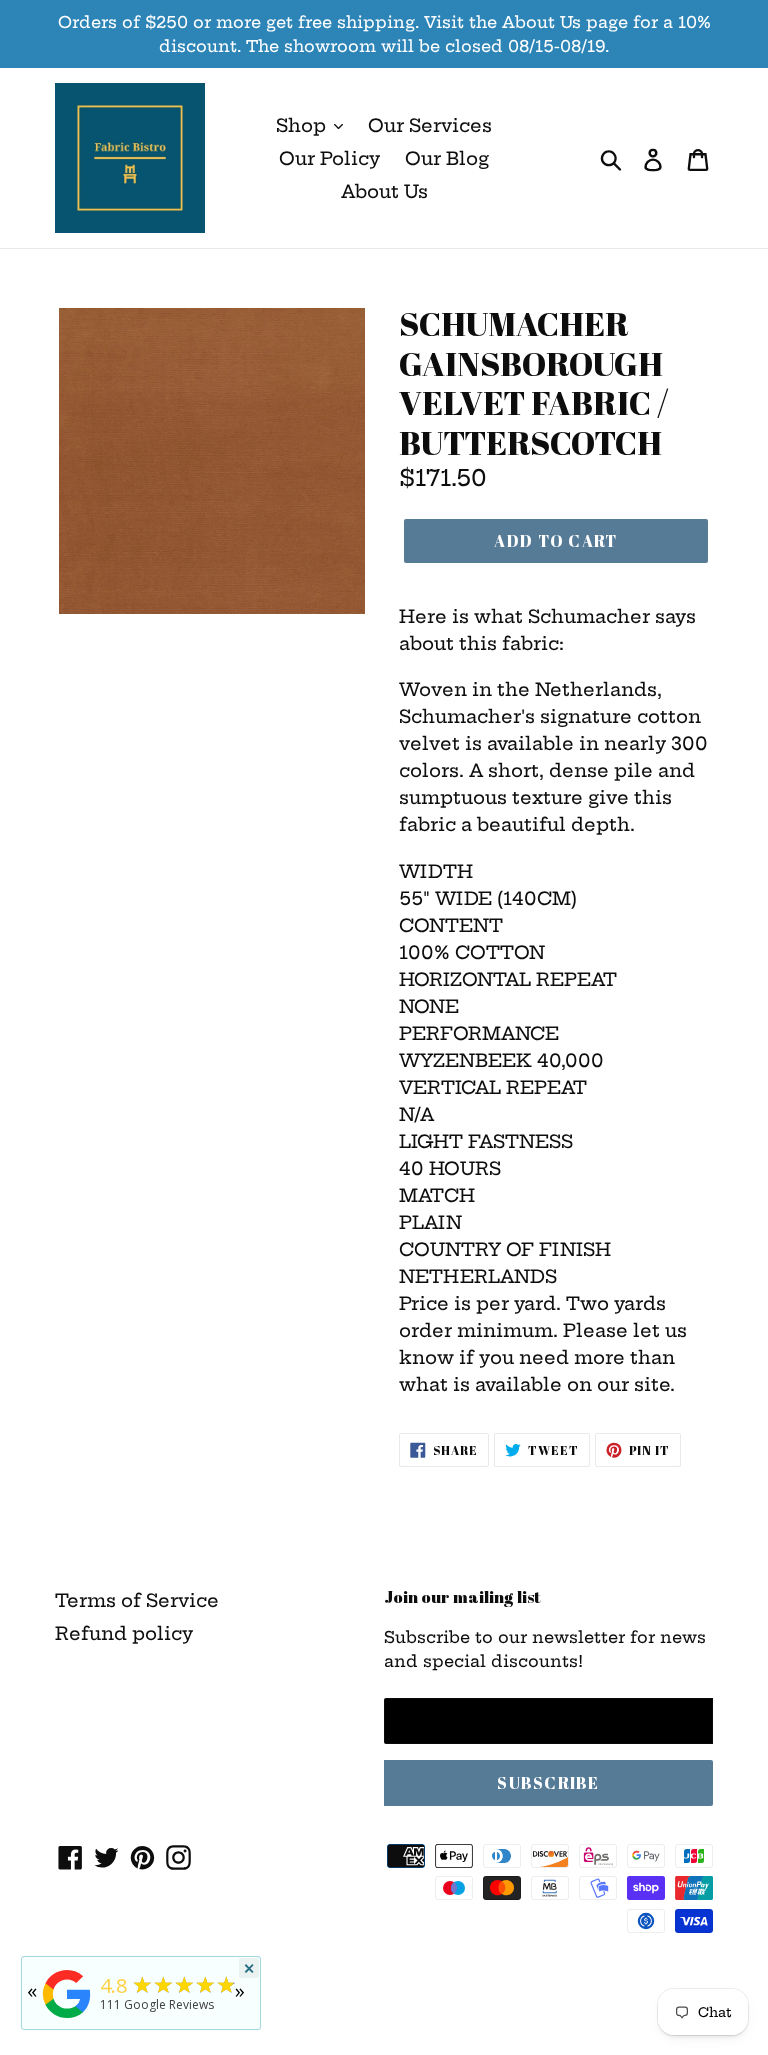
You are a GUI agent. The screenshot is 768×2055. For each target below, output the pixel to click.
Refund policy (124, 1633)
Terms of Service (137, 1600)
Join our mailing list (462, 1597)
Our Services (430, 125)
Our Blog (447, 158)
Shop (303, 125)
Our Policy (329, 158)
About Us (384, 191)
